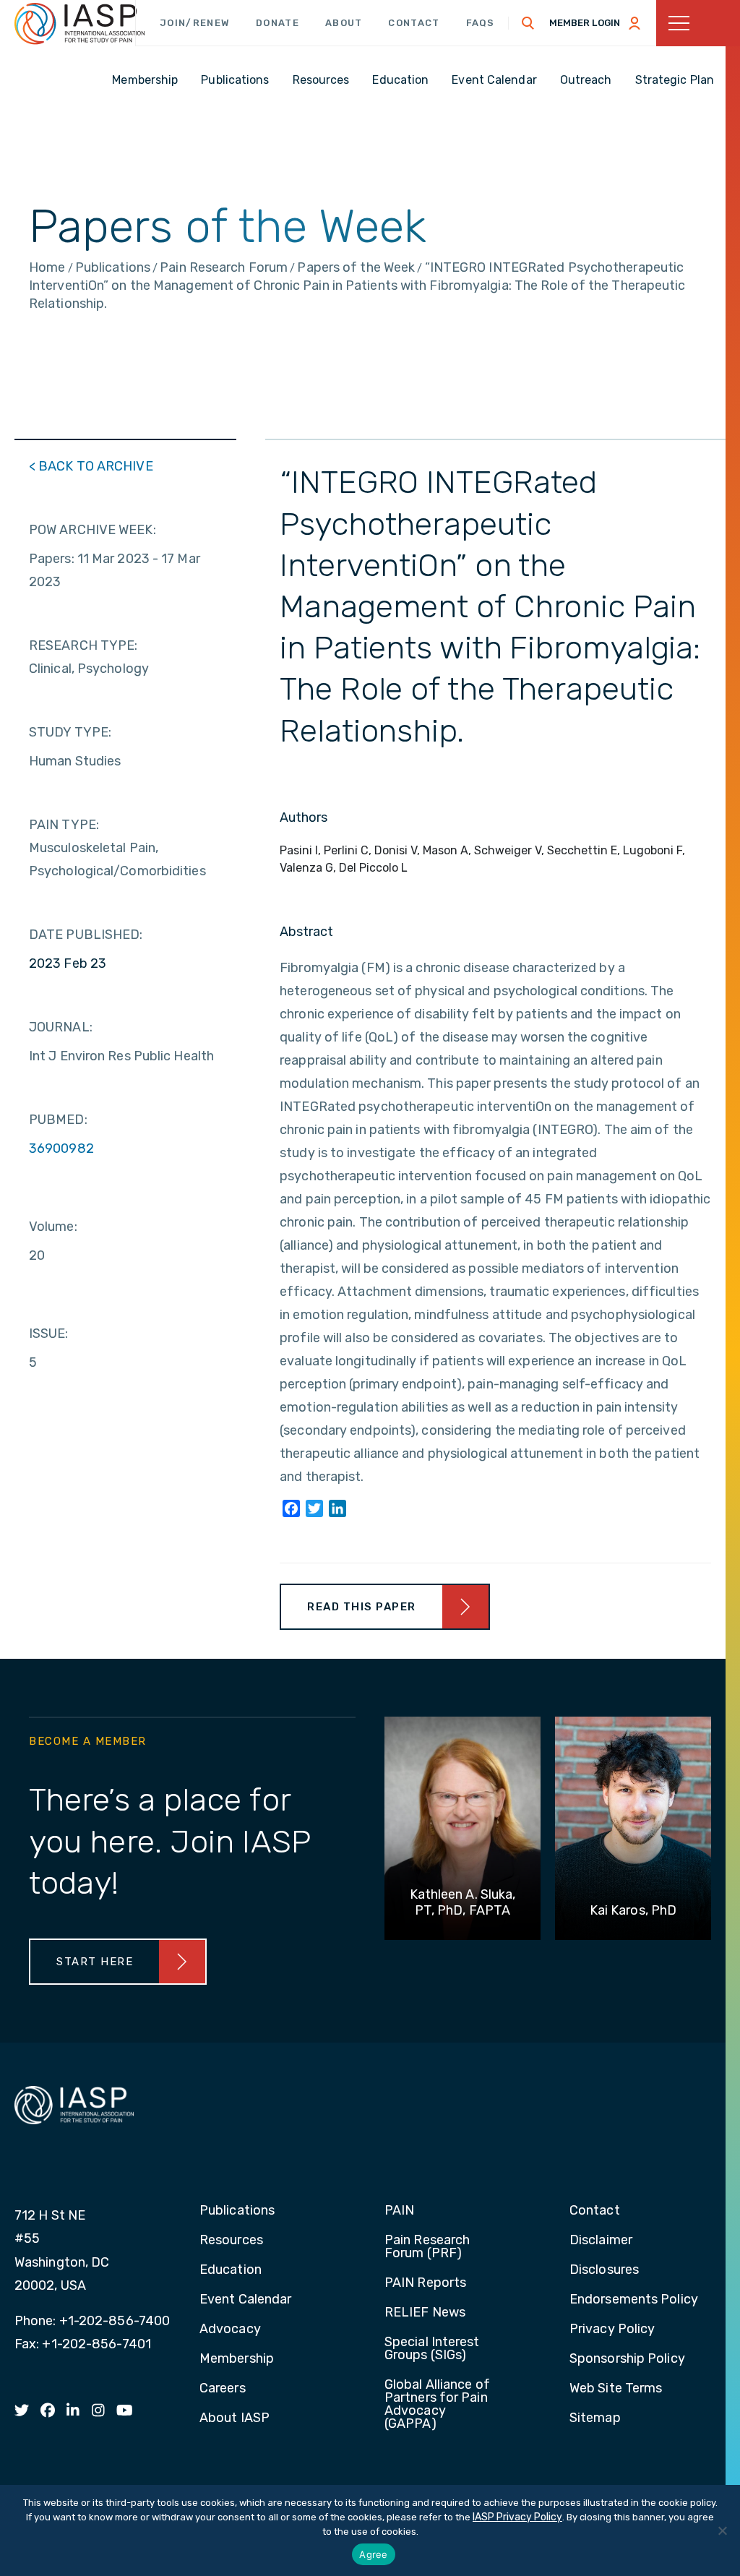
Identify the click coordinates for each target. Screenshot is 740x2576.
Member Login (585, 23)
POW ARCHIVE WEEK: (92, 530)
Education (231, 2270)
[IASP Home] (79, 24)
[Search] (528, 23)
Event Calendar (245, 2300)
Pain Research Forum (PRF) (427, 2247)
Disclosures (604, 2270)
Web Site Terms (616, 2389)
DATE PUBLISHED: (86, 935)
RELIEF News (425, 2313)
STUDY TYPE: (70, 732)
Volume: (53, 1227)
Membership (237, 2359)
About (344, 23)
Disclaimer (601, 2241)
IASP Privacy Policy (517, 2517)
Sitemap (595, 2418)
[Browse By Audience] (698, 23)
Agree (373, 2554)
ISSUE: (49, 1334)
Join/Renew (195, 23)
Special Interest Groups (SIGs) (432, 2349)
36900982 (61, 1149)
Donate (277, 23)
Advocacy (230, 2330)
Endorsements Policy (634, 2300)
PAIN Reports (425, 2283)
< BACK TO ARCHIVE (91, 466)
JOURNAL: (61, 1027)
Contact (414, 23)
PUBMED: (58, 1120)
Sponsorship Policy (627, 2359)
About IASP (235, 2418)
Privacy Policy (612, 2330)
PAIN (399, 2211)
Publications (237, 2211)
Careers (223, 2389)
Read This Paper (362, 1607)
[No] (722, 2530)
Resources (231, 2241)
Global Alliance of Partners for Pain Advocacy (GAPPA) (437, 2405)
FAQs (481, 23)
